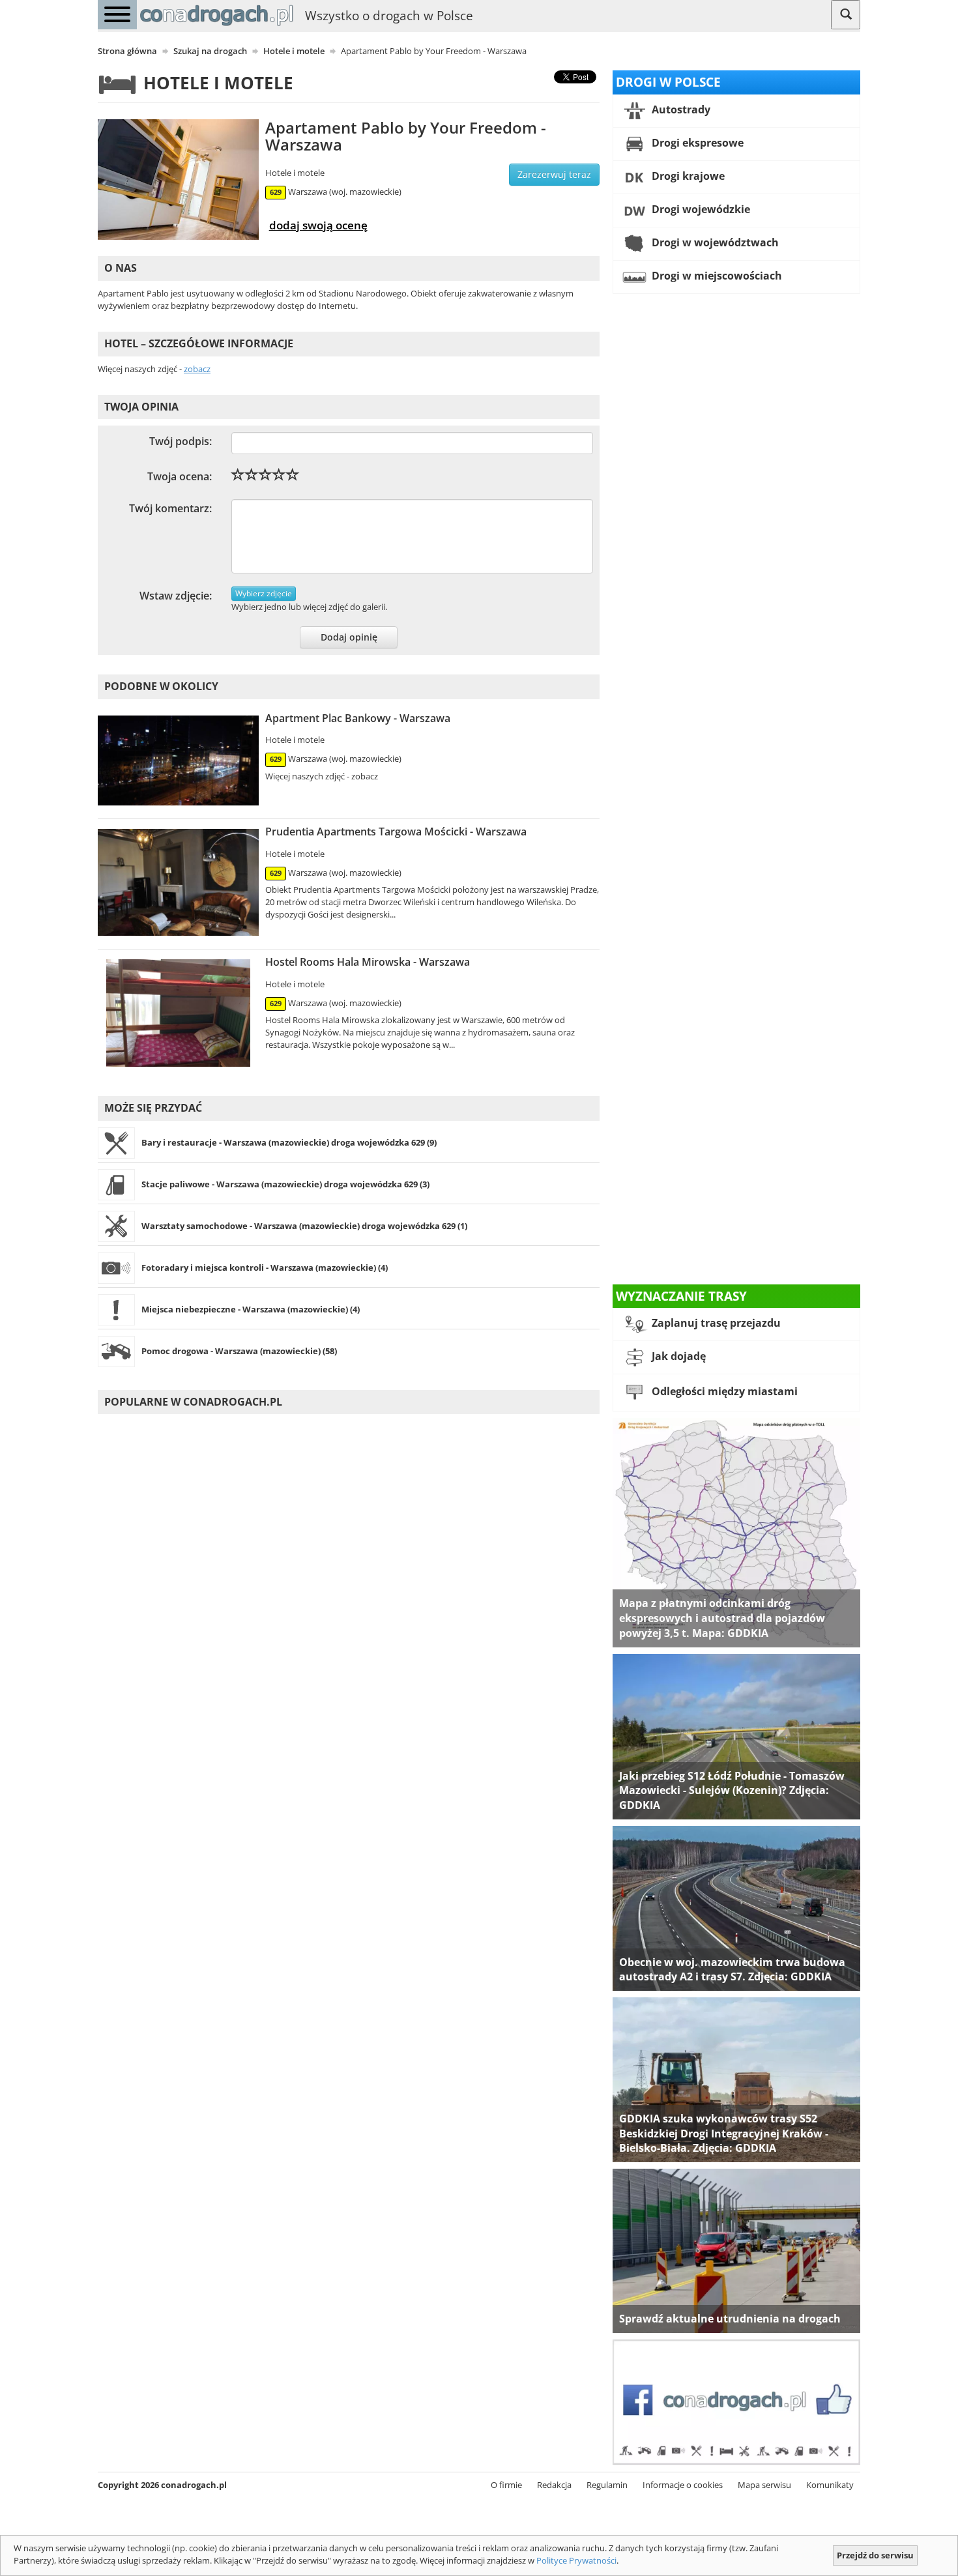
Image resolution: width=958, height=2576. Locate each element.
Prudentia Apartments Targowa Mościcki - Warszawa (396, 832)
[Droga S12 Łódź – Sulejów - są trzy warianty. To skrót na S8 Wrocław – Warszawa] (736, 1735)
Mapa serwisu (764, 2485)
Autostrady (680, 109)
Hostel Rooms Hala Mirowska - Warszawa (368, 962)
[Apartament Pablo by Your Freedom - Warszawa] (178, 180)
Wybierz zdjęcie (264, 593)
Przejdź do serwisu (875, 2555)
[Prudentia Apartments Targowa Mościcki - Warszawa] (178, 882)
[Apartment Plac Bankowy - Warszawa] (178, 761)
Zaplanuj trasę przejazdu (715, 1324)
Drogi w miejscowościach (716, 276)
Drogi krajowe (687, 176)
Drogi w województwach (714, 242)
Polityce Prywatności (576, 2560)
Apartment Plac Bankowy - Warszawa (358, 718)
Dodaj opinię (349, 637)
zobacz (197, 369)
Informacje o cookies (683, 2485)
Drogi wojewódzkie (700, 209)
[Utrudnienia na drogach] (736, 2250)
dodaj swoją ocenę (318, 225)
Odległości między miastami (723, 1392)
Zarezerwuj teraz (554, 174)
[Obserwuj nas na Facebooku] (736, 2401)
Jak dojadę (677, 1357)
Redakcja (554, 2485)
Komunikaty (830, 2485)
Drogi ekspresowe (696, 143)
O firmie (506, 2485)
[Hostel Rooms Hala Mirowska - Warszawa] (178, 1013)
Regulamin (607, 2485)
